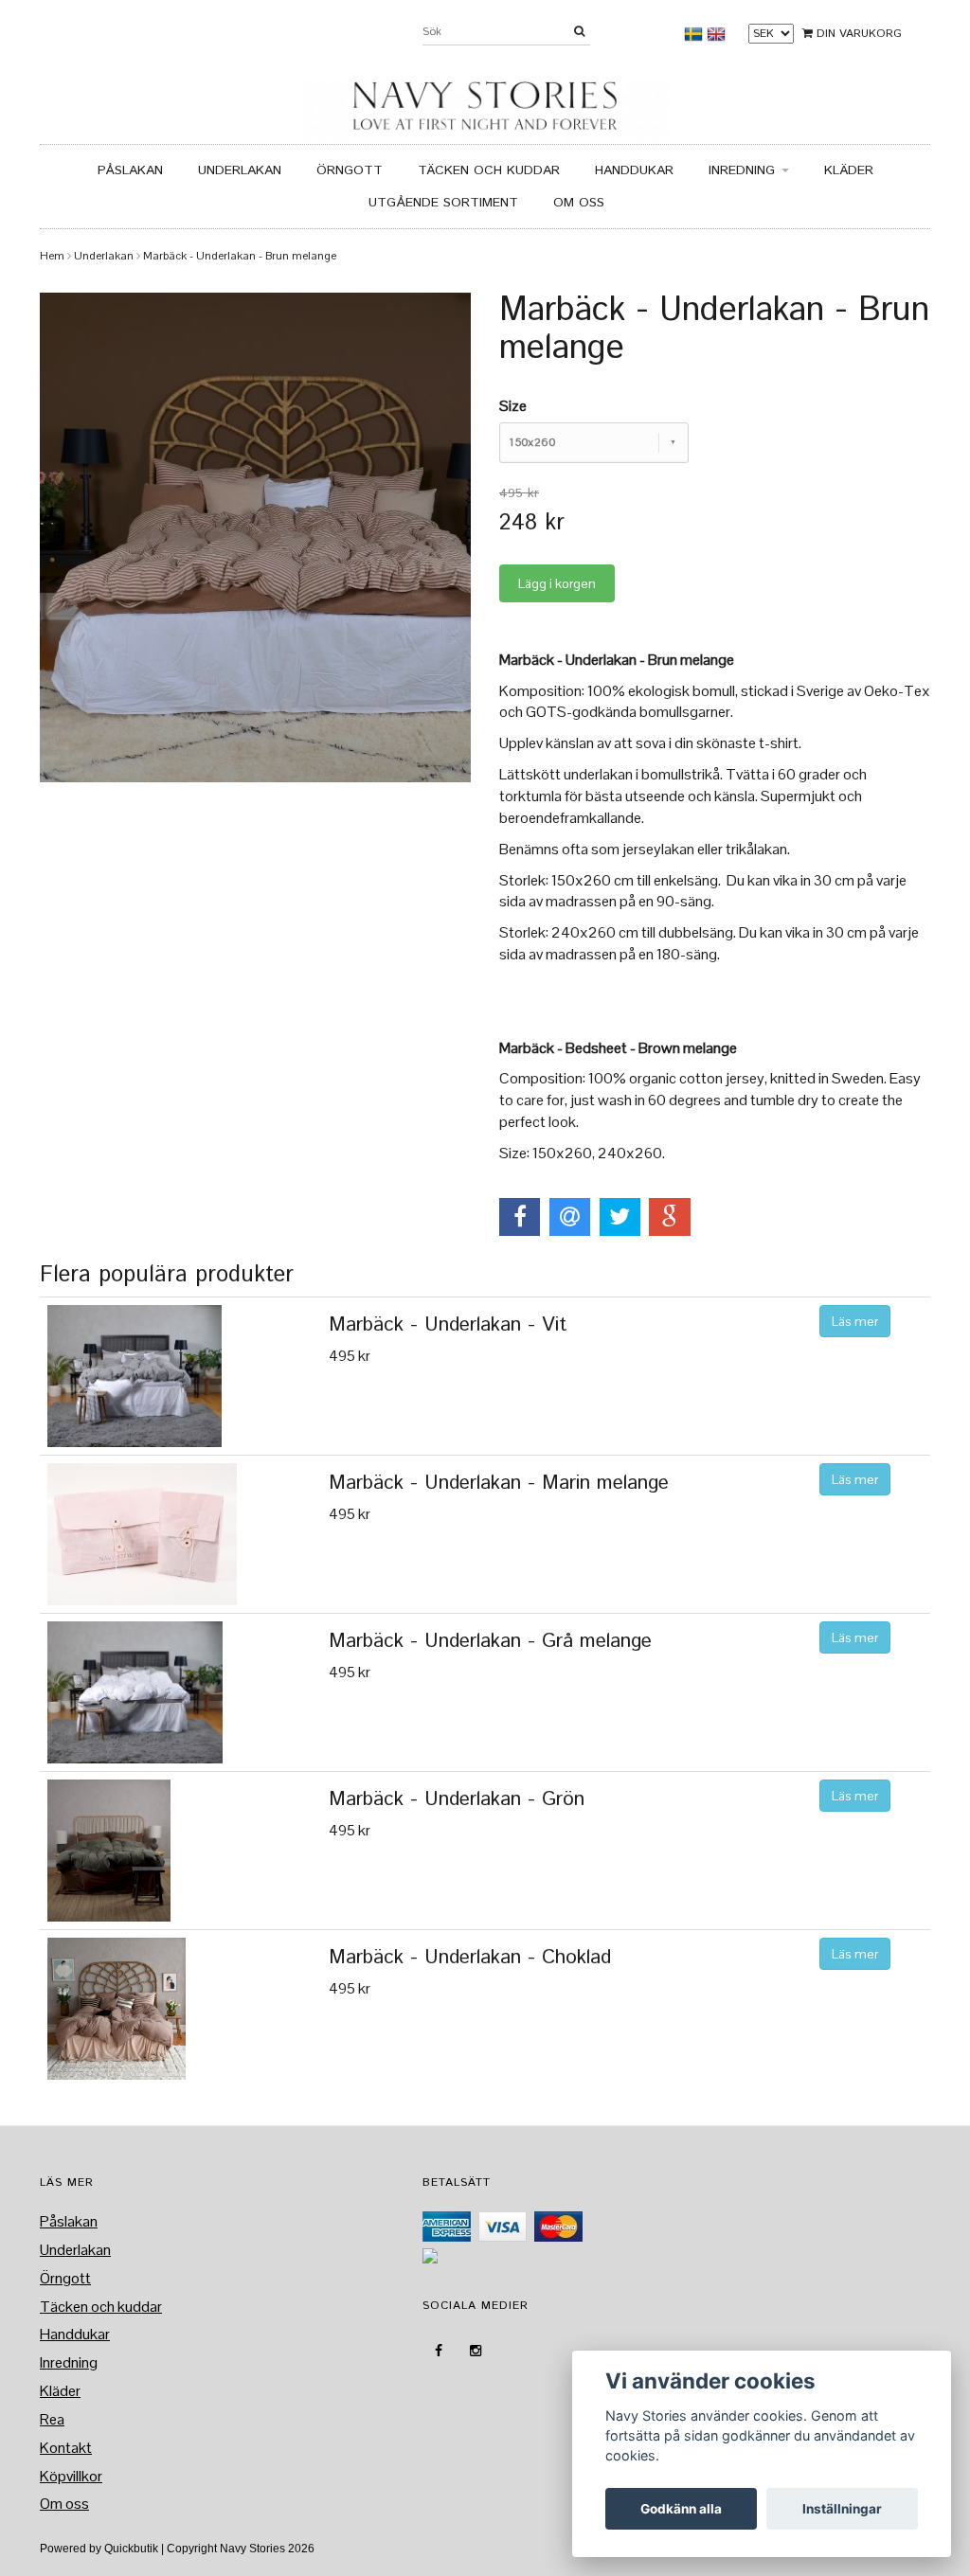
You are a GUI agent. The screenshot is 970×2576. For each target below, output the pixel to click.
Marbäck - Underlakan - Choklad (470, 1958)
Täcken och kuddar (489, 170)
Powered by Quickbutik (99, 2549)
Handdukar (634, 170)
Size (513, 406)
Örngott (350, 170)
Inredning (744, 170)
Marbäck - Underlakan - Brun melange (240, 256)
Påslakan (130, 170)
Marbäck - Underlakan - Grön (457, 1799)
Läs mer (855, 1321)
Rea (52, 2419)
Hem (52, 256)
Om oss (579, 203)
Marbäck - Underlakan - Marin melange (499, 1483)
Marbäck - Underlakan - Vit (448, 1325)
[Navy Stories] (485, 106)
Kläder (849, 170)
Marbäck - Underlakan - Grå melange (490, 1641)
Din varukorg (857, 34)
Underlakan (240, 170)
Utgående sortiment (443, 203)
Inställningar (842, 2509)
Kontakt (66, 2448)
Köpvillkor (71, 2476)
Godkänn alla (681, 2509)
